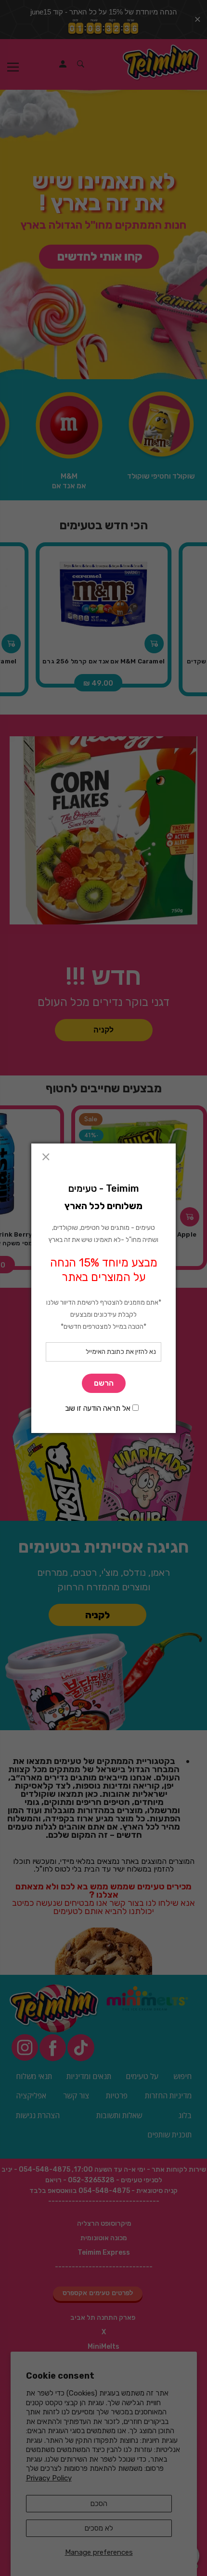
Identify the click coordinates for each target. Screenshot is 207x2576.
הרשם (104, 1383)
